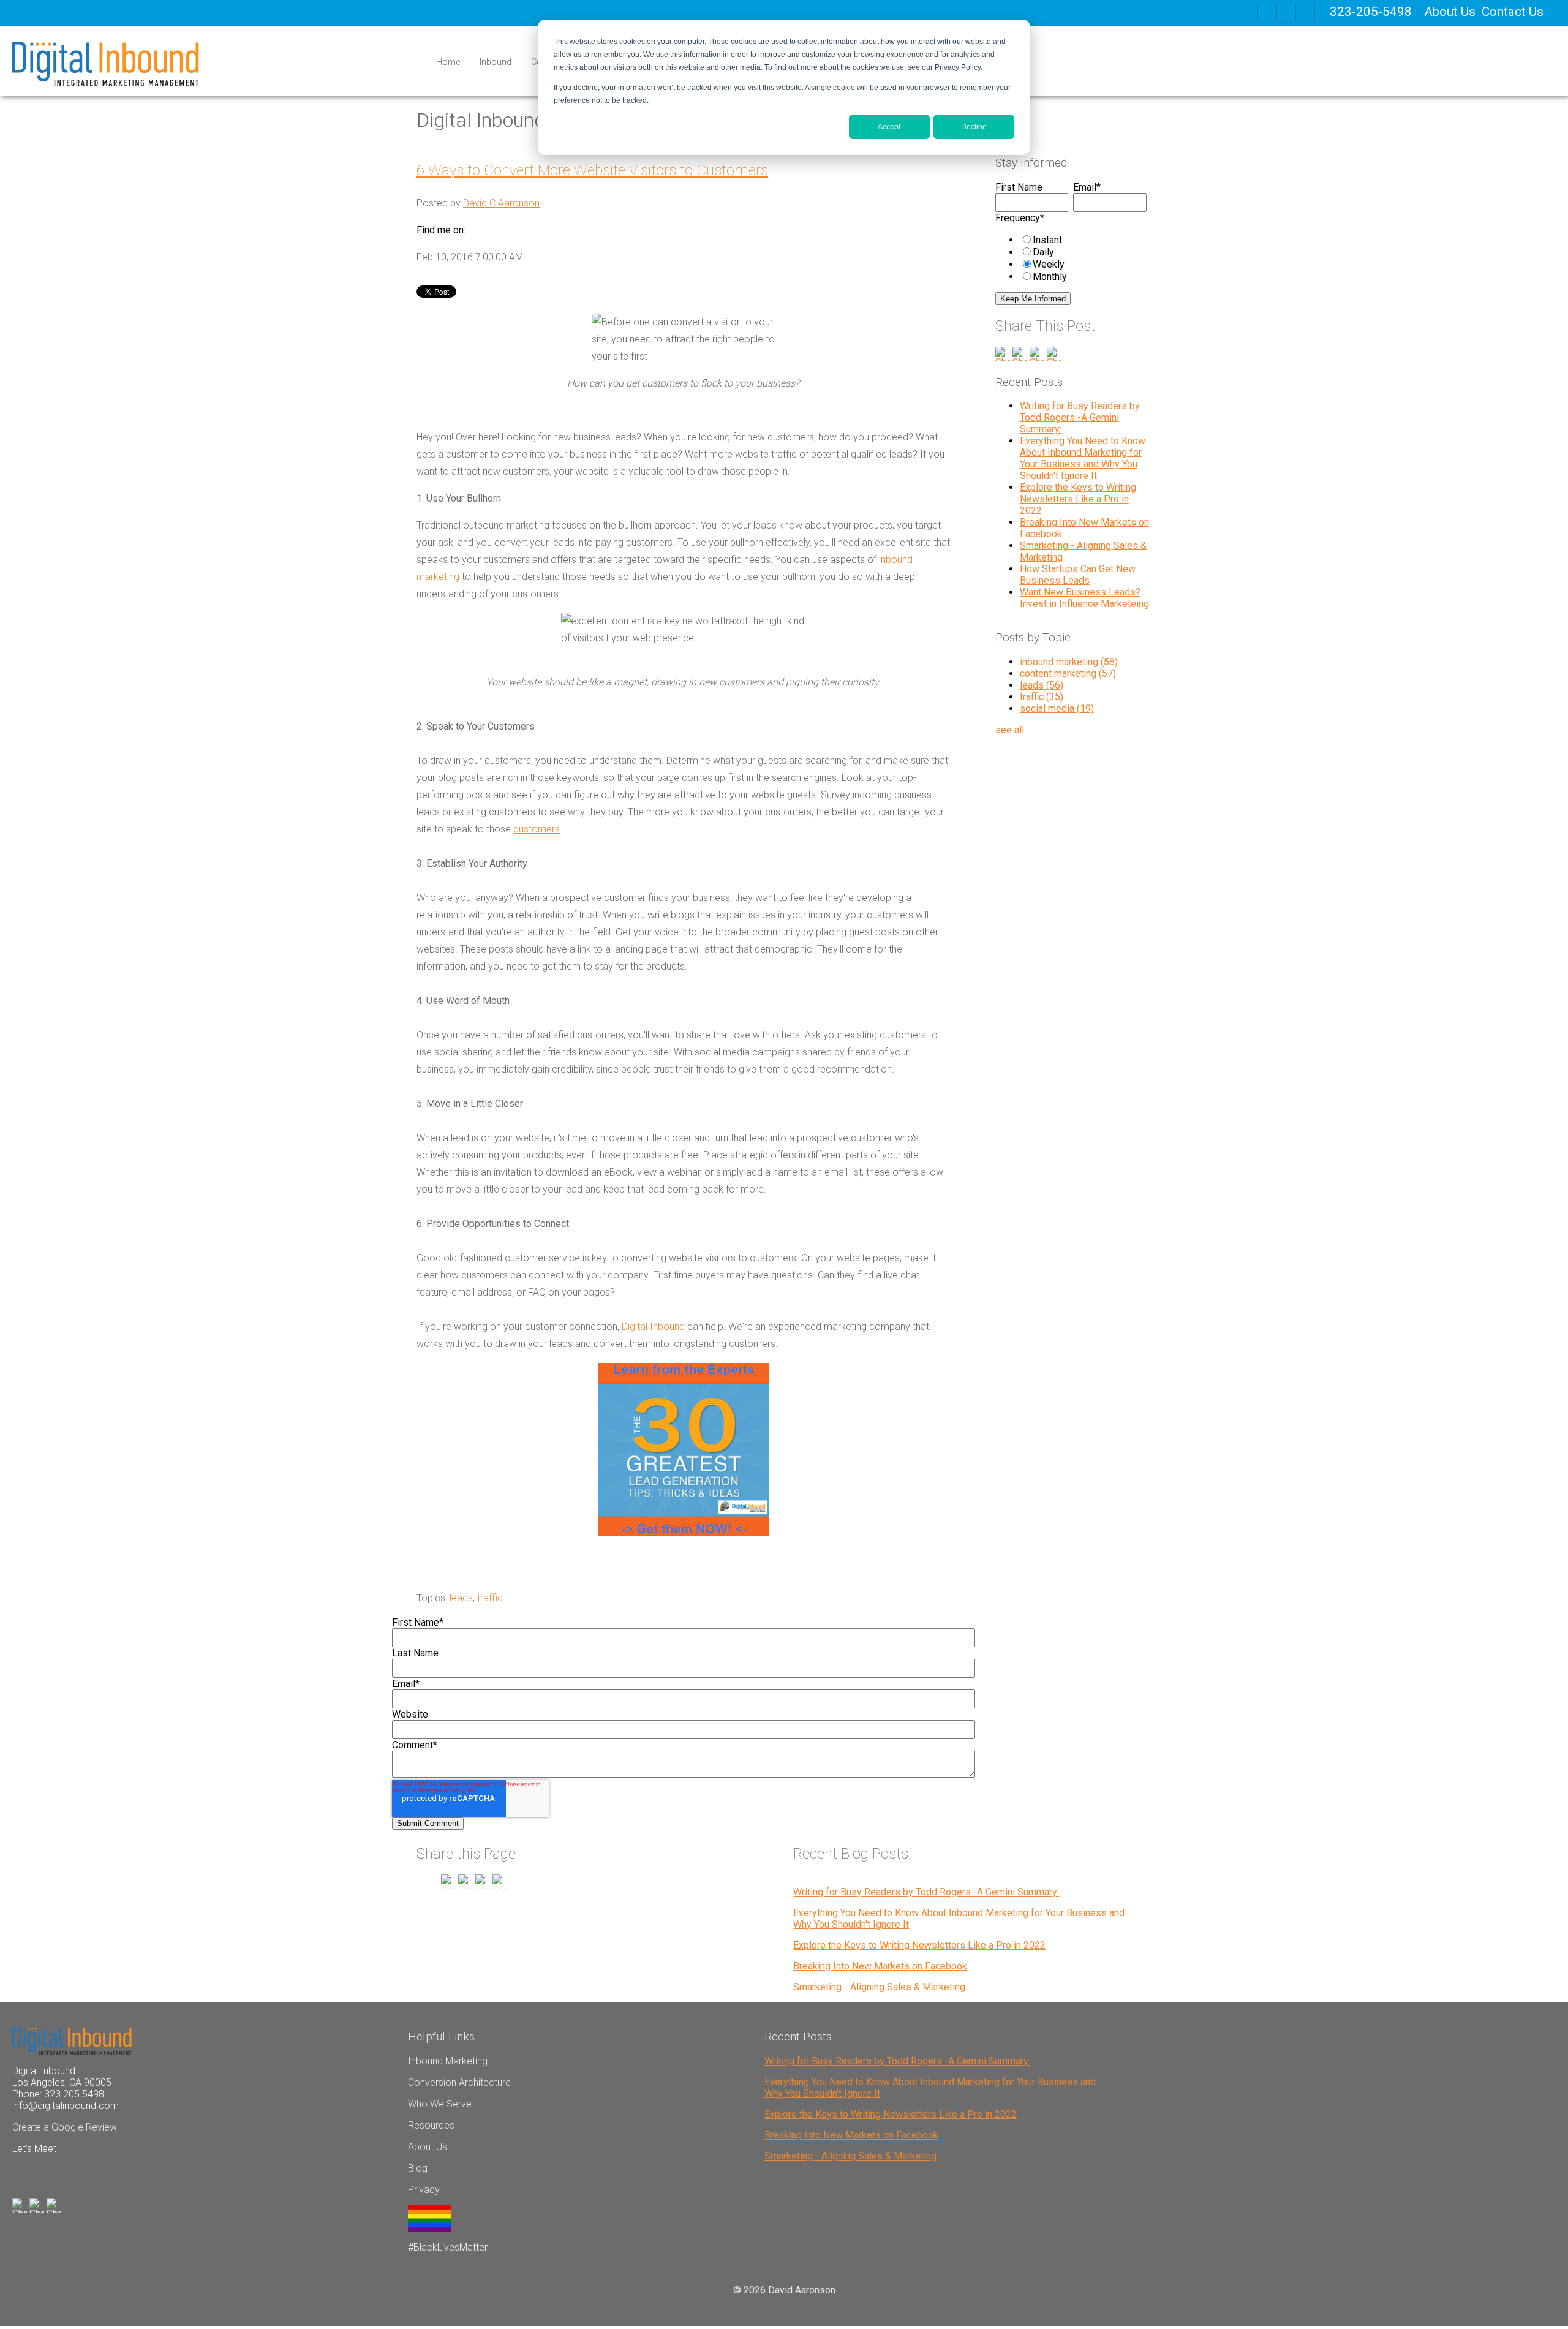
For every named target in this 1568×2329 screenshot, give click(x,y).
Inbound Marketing (448, 2061)
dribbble (1286, 12)
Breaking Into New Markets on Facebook (880, 1966)
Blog (418, 2168)
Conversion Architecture (459, 2082)
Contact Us (1513, 12)
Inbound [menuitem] (496, 62)
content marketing (1068, 674)
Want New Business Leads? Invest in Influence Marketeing (1084, 598)
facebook (1267, 12)
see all (1010, 730)
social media (1057, 708)
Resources (431, 2125)
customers (537, 829)
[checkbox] (1071, 258)
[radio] (1083, 240)
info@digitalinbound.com (66, 2106)
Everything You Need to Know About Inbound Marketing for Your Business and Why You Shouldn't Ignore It (1083, 458)
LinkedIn (492, 230)
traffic (490, 1598)
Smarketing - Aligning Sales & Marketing (879, 1987)
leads (461, 1598)
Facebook (475, 230)
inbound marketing (1069, 662)
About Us (1450, 12)
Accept (889, 127)
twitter (1305, 12)
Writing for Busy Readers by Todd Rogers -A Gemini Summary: (1080, 417)
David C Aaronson (501, 203)
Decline (974, 127)
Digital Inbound (653, 1327)
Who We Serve (440, 2104)
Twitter (510, 230)
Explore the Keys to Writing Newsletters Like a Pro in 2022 (1078, 499)
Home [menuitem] (448, 62)
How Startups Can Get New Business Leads (1078, 575)
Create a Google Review (65, 2127)
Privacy (424, 2190)
